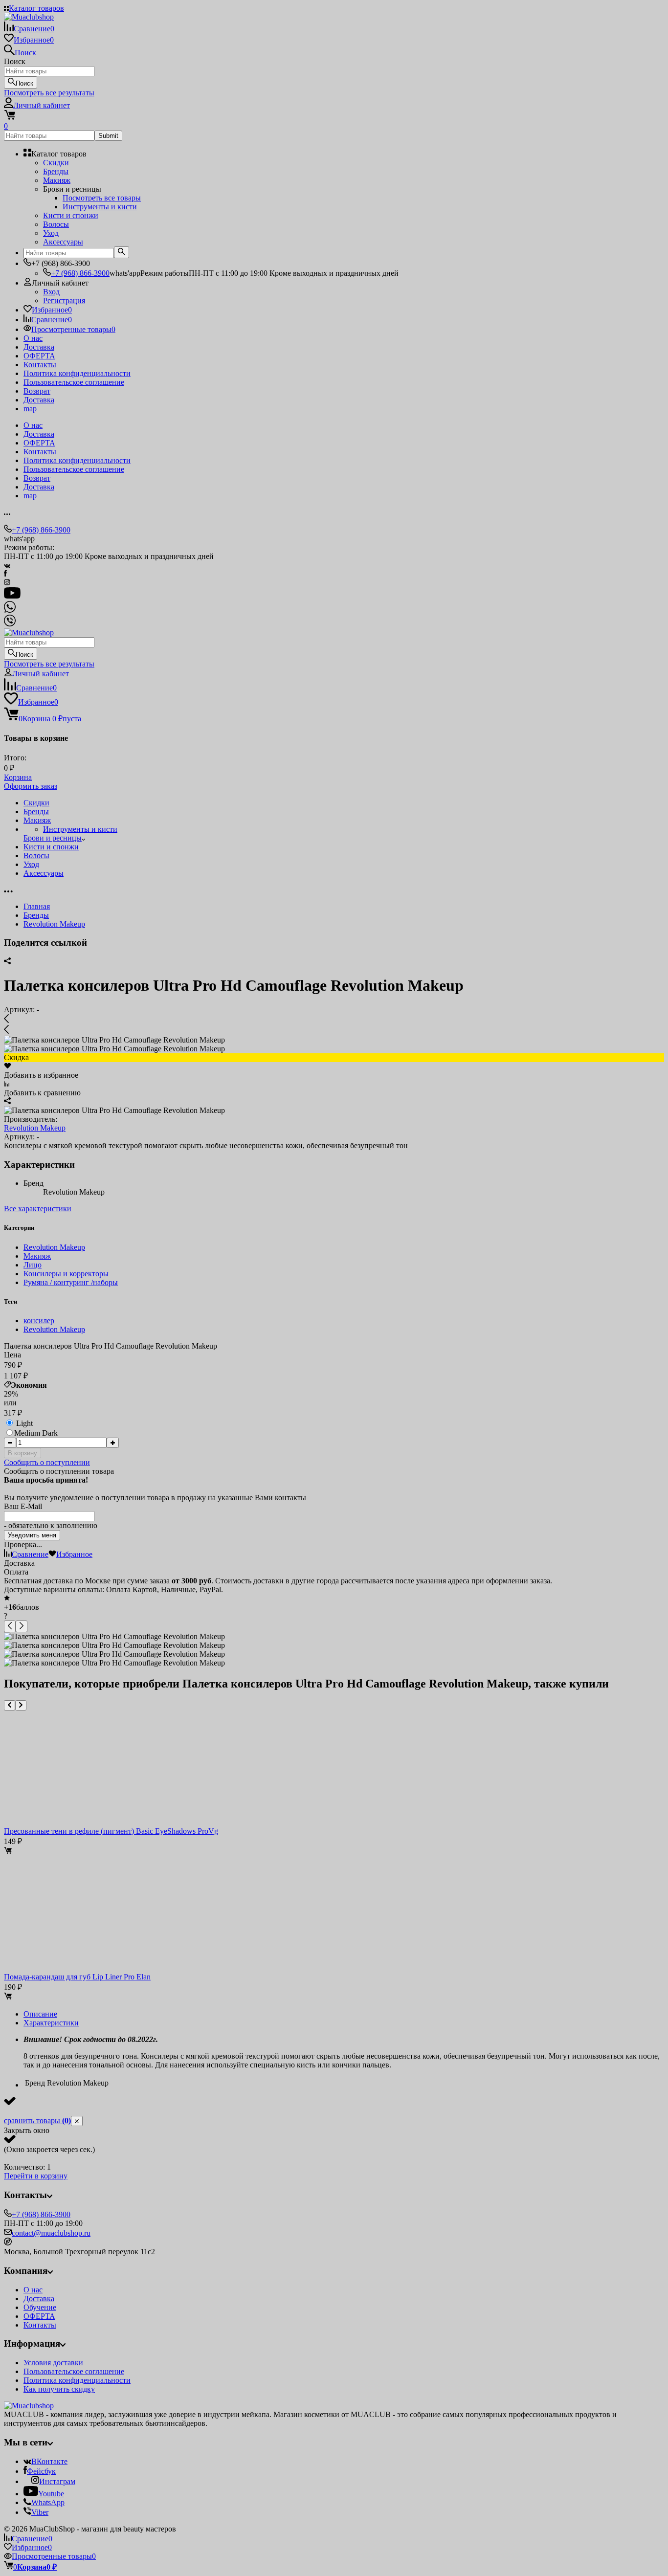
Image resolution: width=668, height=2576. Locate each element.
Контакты (40, 365)
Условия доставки (53, 2363)
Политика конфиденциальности (77, 373)
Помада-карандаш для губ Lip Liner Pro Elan (77, 1977)
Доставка (39, 347)
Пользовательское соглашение (74, 382)
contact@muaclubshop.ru (51, 2233)
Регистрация (64, 300)
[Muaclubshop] (29, 2406)
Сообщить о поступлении (47, 1462)
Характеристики (51, 2023)
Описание (40, 2014)
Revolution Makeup (54, 924)
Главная (37, 906)
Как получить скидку (59, 2389)
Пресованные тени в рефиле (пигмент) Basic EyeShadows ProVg (111, 1831)
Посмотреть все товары (102, 198)
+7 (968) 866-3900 (80, 273)
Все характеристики (38, 1209)
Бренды (36, 915)
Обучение (40, 2307)
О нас (33, 338)
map (30, 409)
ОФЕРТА (39, 356)
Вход (51, 292)
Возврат (37, 391)
